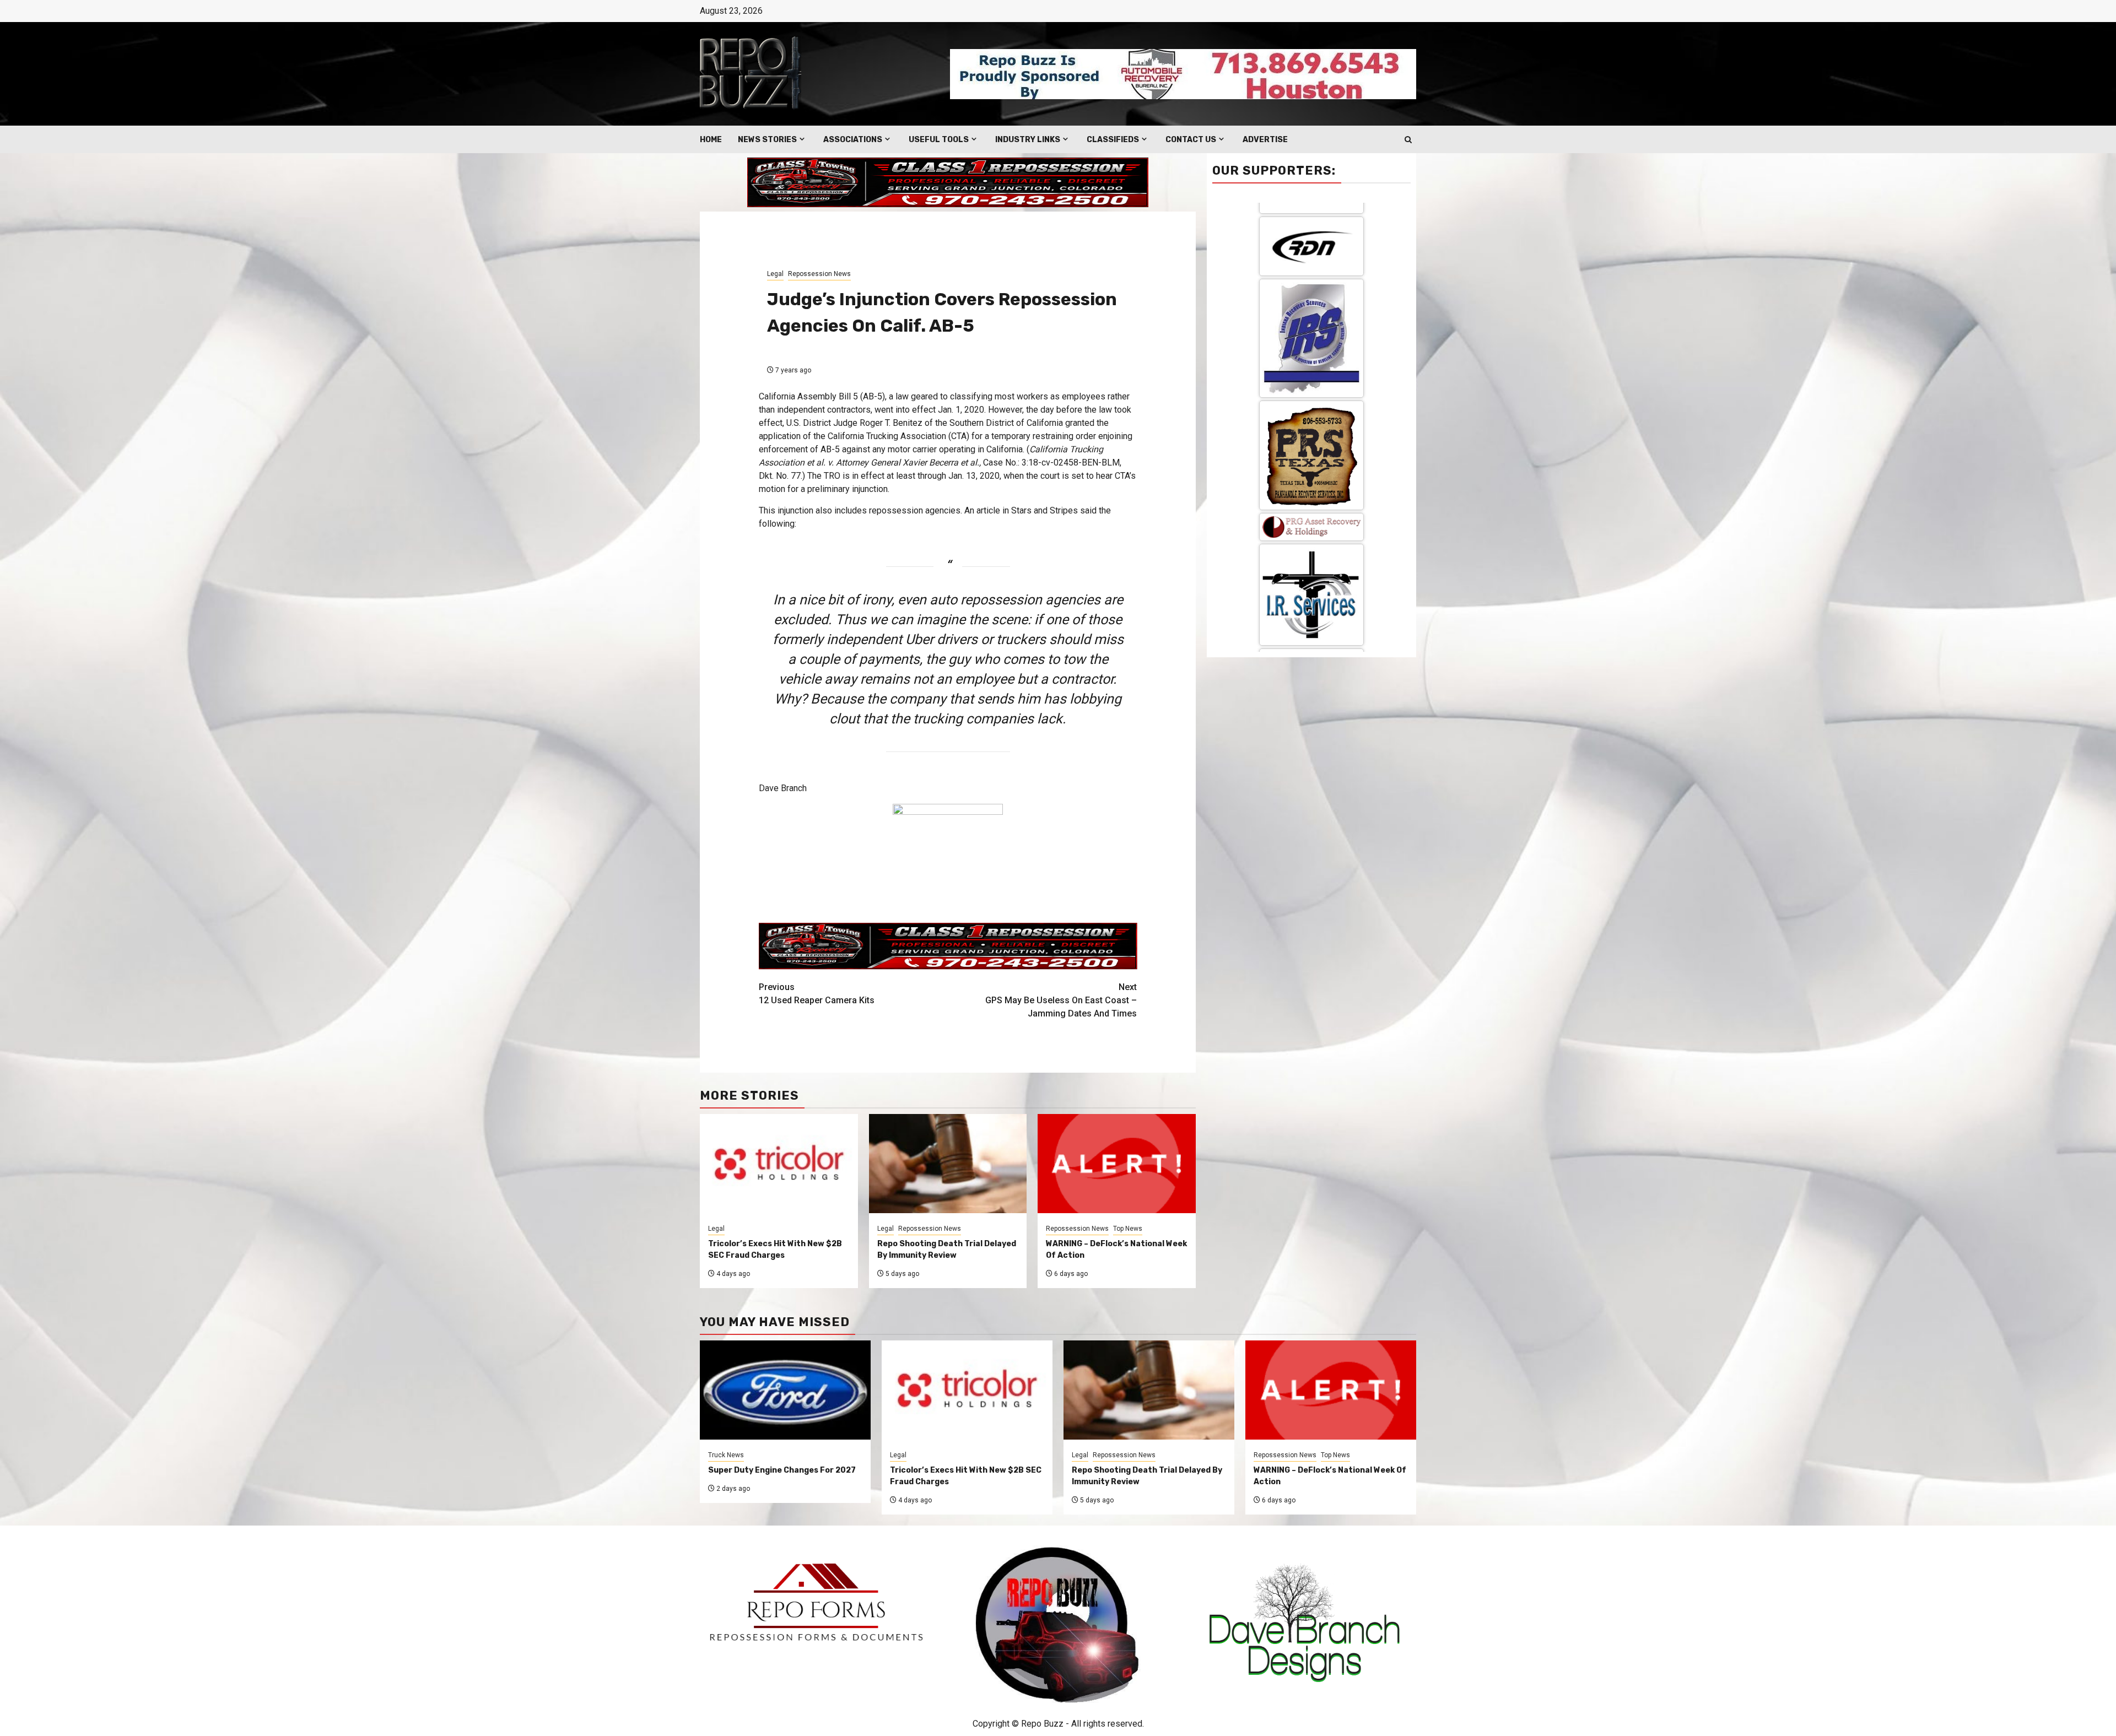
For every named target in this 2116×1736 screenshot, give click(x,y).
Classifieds (1113, 140)
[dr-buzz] (1311, 461)
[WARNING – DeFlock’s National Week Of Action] (1331, 1390)
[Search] (1408, 140)
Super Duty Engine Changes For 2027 (782, 1470)
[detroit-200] (1311, 362)
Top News (1128, 1229)
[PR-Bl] (1311, 560)
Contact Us (1191, 140)
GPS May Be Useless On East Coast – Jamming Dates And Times (1061, 1000)
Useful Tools (939, 140)
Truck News (726, 1455)
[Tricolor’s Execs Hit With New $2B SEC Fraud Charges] (967, 1390)
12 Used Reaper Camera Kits (817, 994)
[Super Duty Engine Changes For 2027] (785, 1390)
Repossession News (819, 274)
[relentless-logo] (1311, 277)
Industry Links (1028, 140)
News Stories (767, 140)
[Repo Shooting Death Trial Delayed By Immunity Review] (1149, 1390)
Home (711, 140)
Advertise (1265, 140)
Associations (853, 140)
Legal (775, 274)
